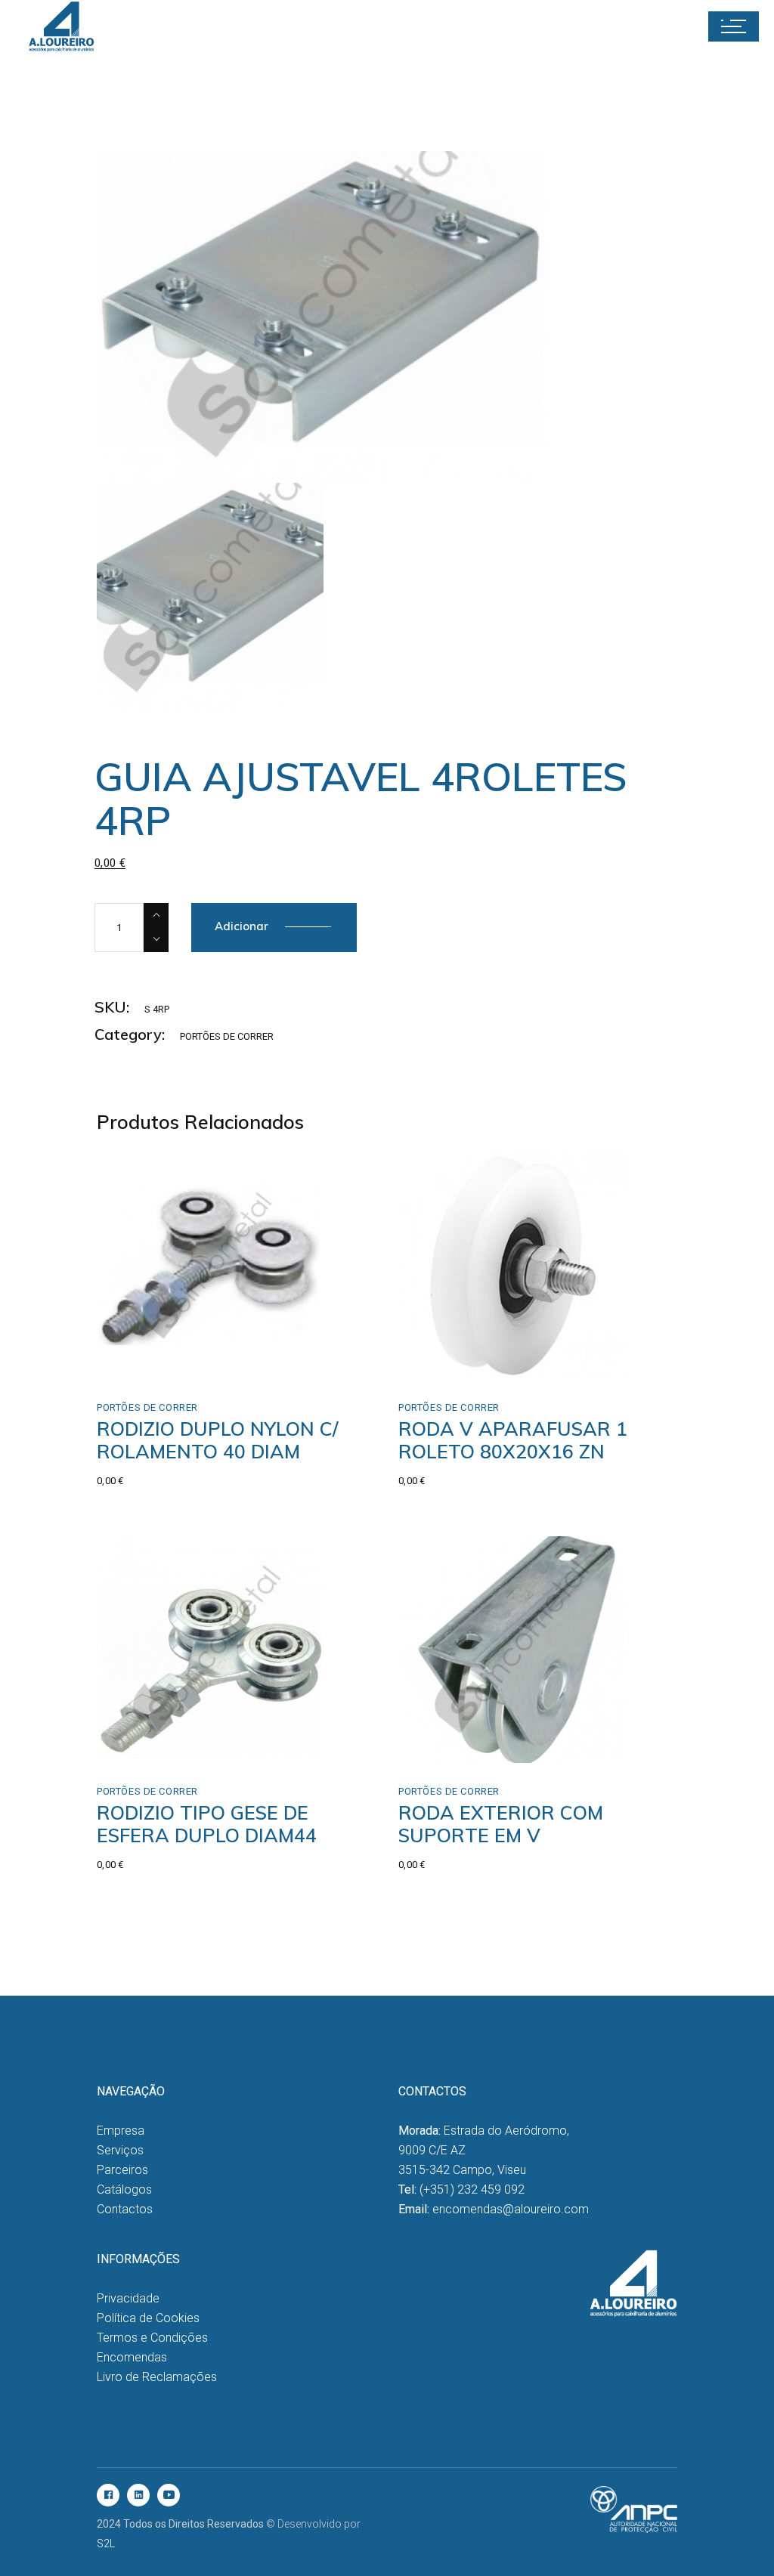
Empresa (121, 2131)
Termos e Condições (152, 2338)
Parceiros (122, 2170)
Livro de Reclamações (157, 2377)
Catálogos (124, 2189)
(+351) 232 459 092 (472, 2189)
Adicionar (241, 926)
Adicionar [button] (154, 1362)
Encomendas (132, 2357)
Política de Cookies (148, 2318)
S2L (106, 2544)
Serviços (120, 2150)
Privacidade (128, 2298)
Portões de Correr (227, 1036)
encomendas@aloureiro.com (511, 2209)
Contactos (125, 2209)
